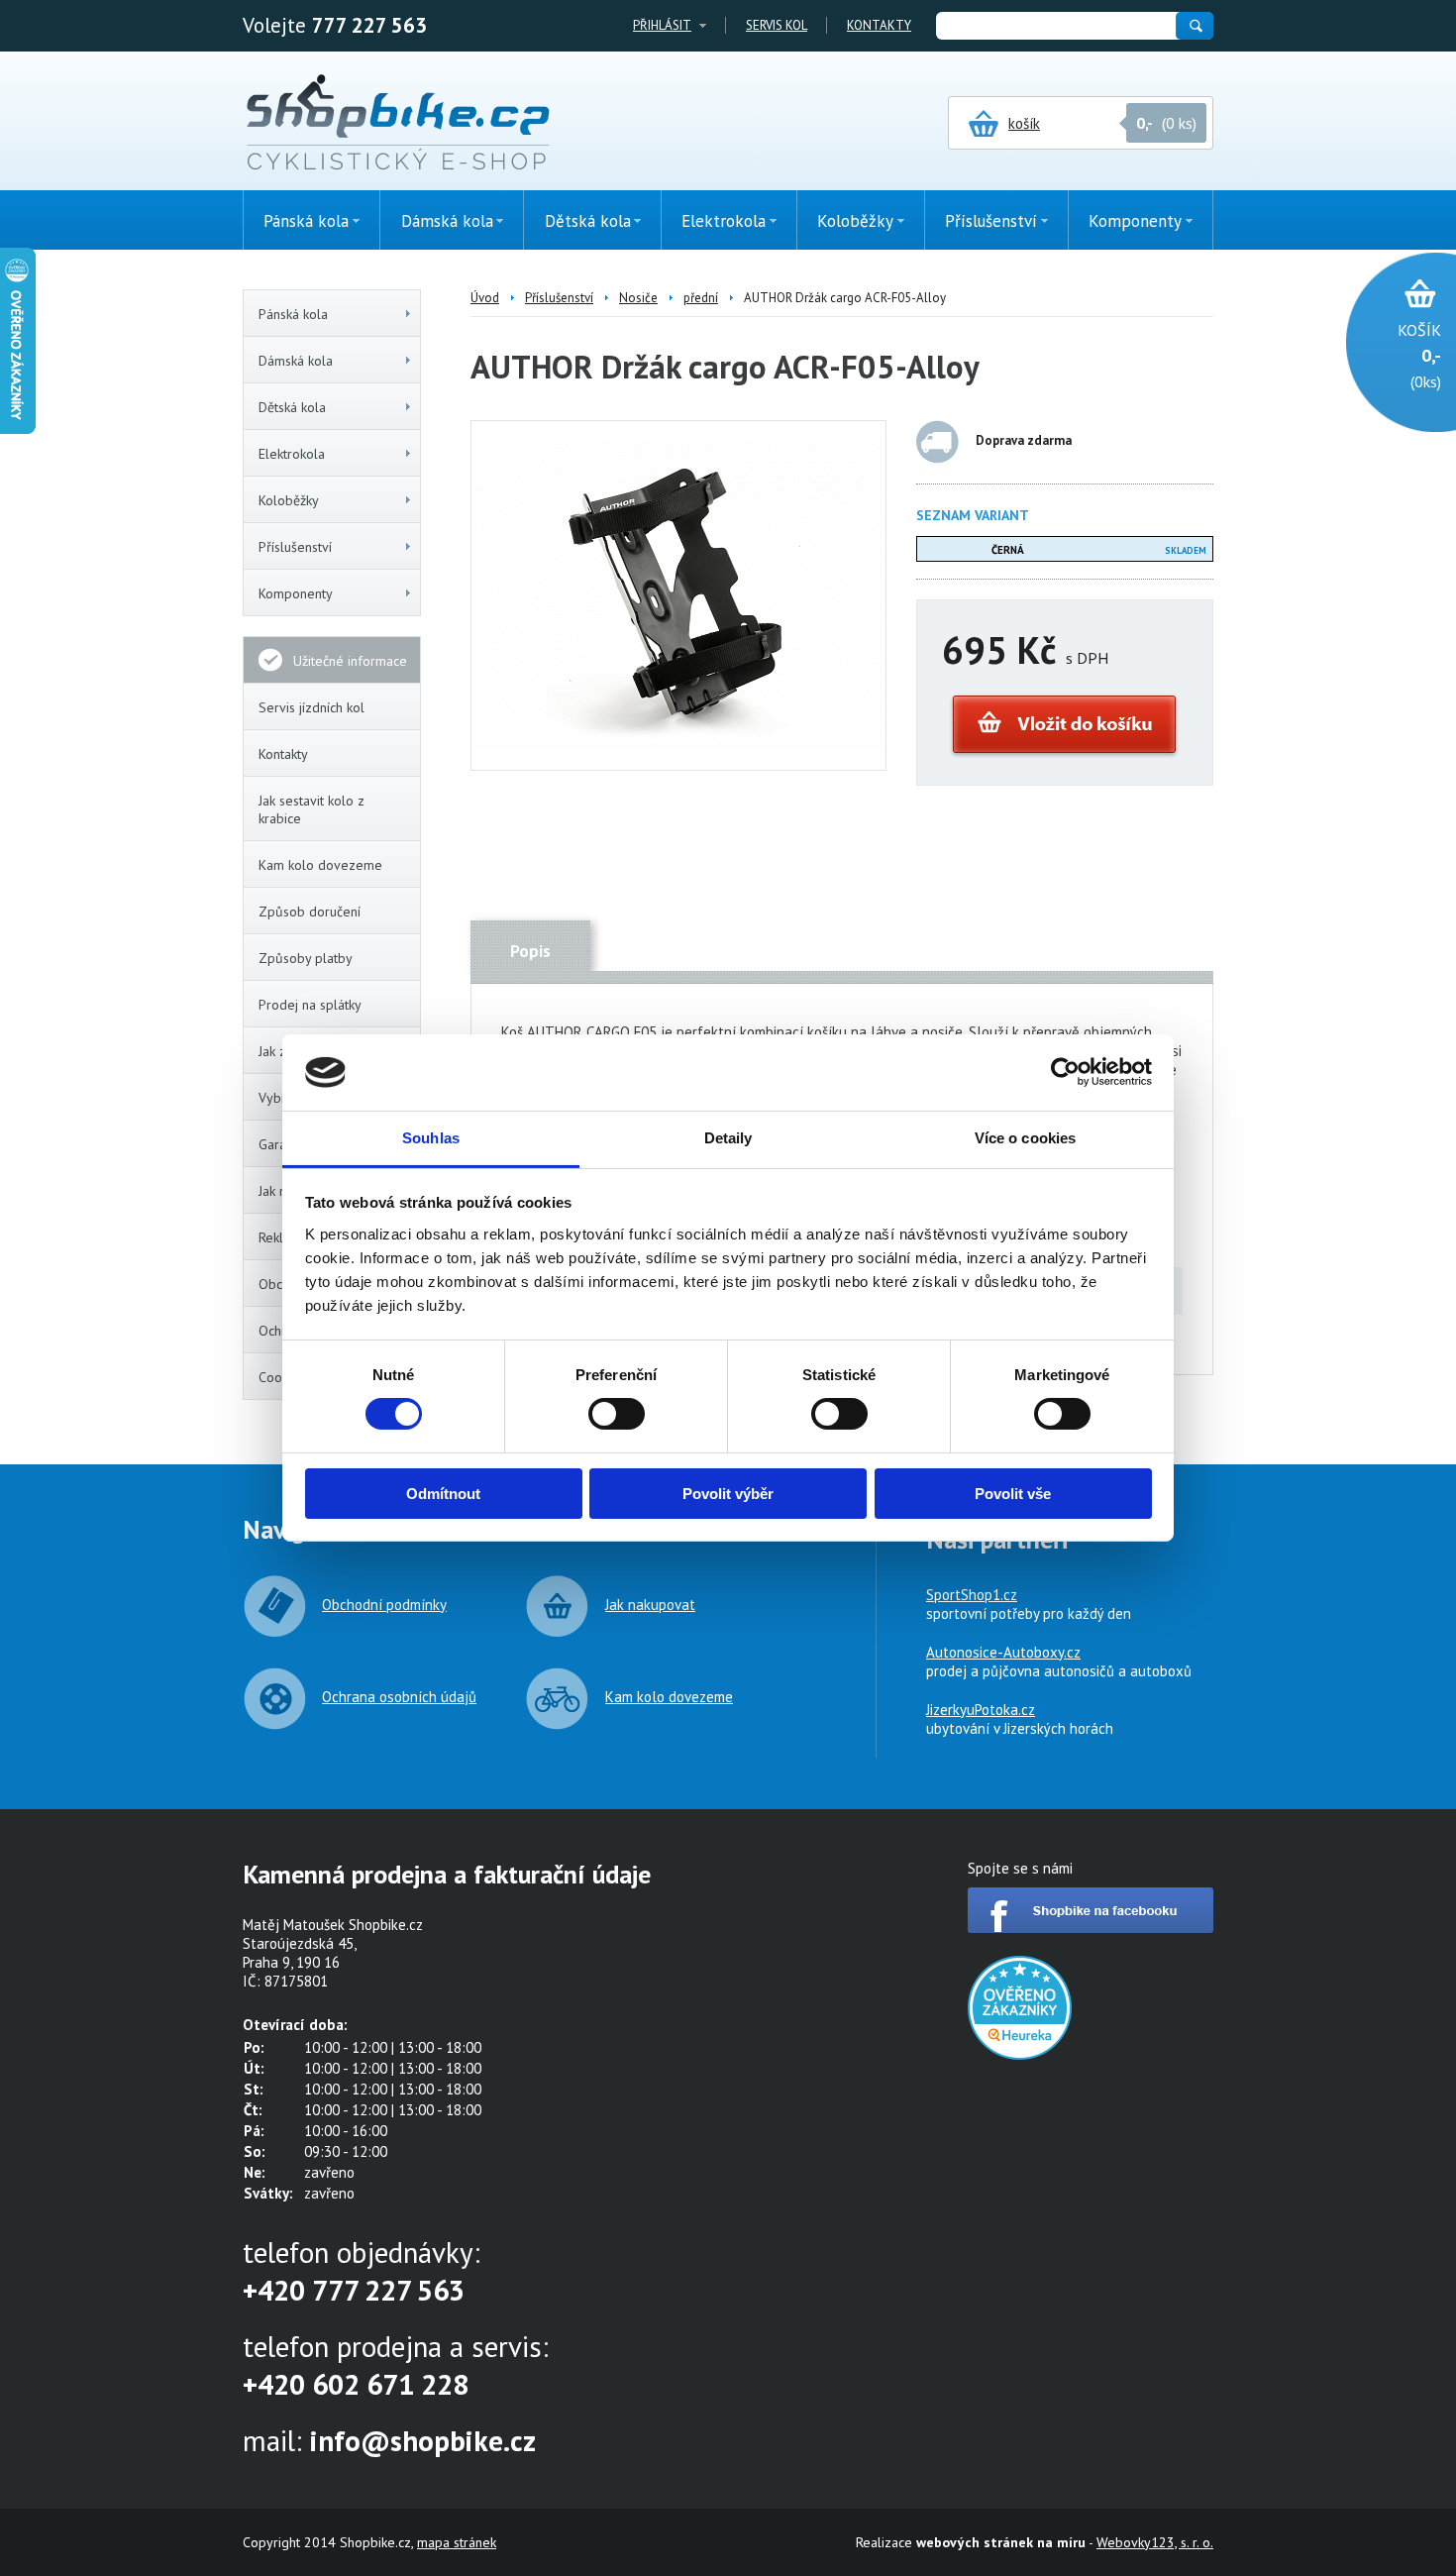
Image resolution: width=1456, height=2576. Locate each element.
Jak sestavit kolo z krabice (312, 809)
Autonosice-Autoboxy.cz (1003, 1652)
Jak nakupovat (650, 1605)
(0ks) (1419, 356)
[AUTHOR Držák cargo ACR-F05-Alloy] (678, 741)
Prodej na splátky (310, 1005)
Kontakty (879, 25)
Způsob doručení (310, 912)
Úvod (485, 298)
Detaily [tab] (728, 1138)
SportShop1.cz (972, 1595)
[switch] (617, 1414)
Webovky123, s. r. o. (1155, 2542)
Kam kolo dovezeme (320, 865)
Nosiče (638, 298)
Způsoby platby (306, 958)
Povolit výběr (728, 1494)
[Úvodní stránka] (398, 124)
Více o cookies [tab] (1025, 1138)
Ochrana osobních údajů (399, 1697)
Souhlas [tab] (431, 1138)
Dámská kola (296, 361)
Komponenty (296, 593)
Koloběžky (289, 500)
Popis (530, 951)
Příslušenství (295, 547)
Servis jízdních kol (312, 707)
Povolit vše (1013, 1494)
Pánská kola (293, 314)
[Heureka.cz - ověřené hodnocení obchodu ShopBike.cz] (1020, 2054)
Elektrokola (292, 454)
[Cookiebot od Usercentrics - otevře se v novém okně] (1065, 1072)
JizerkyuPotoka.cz (981, 1710)
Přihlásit (662, 25)
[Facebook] (1091, 1928)
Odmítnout (443, 1494)
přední (701, 298)
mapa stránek (457, 2542)
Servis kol (777, 25)
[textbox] (1055, 26)
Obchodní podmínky (384, 1605)
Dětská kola (292, 407)
